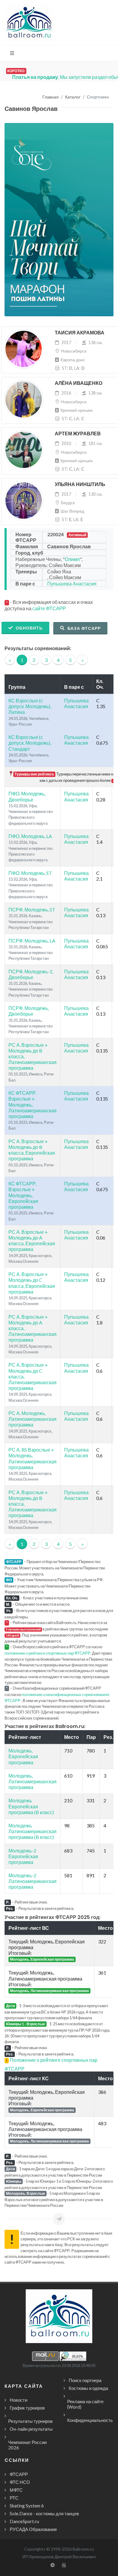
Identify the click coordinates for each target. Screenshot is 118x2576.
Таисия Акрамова (80, 333)
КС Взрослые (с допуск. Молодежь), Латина (30, 706)
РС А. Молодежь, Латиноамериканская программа (33, 1419)
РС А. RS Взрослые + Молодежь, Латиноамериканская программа (33, 1458)
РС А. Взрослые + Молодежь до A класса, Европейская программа (32, 1241)
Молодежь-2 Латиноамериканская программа (33, 1881)
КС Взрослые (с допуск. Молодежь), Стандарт (30, 743)
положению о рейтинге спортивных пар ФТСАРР (48, 1653)
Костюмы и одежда (88, 2388)
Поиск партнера (85, 2380)
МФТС (16, 2490)
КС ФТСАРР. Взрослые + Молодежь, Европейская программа (23, 1195)
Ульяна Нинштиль (80, 484)
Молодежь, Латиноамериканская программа (33, 1781)
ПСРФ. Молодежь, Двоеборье (29, 1011)
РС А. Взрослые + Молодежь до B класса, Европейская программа (32, 1150)
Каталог (73, 97)
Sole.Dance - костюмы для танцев (44, 2513)
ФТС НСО (20, 2482)
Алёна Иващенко (79, 383)
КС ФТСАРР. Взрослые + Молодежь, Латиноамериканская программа (33, 1104)
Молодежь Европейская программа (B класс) (31, 1806)
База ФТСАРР (84, 628)
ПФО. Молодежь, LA (30, 836)
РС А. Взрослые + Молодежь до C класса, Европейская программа (32, 1283)
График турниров (27, 2408)
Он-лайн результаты (31, 2429)
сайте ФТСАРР (49, 608)
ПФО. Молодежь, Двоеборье (27, 796)
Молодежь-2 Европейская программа (23, 1856)
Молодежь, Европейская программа (23, 1756)
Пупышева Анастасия (72, 584)
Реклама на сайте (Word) (85, 2404)
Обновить (29, 628)
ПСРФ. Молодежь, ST (32, 909)
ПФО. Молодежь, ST (30, 873)
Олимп (72, 559)
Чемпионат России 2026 (27, 2445)
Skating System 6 (27, 2506)
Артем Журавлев (78, 434)
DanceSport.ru (24, 2521)
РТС (14, 2498)
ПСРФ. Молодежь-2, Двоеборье (31, 974)
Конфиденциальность (90, 2420)
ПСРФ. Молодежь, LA (32, 941)
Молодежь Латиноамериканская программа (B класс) (33, 1831)
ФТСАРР (19, 2474)
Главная (51, 97)
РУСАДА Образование (33, 2529)
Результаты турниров (30, 2421)
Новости (18, 2400)
